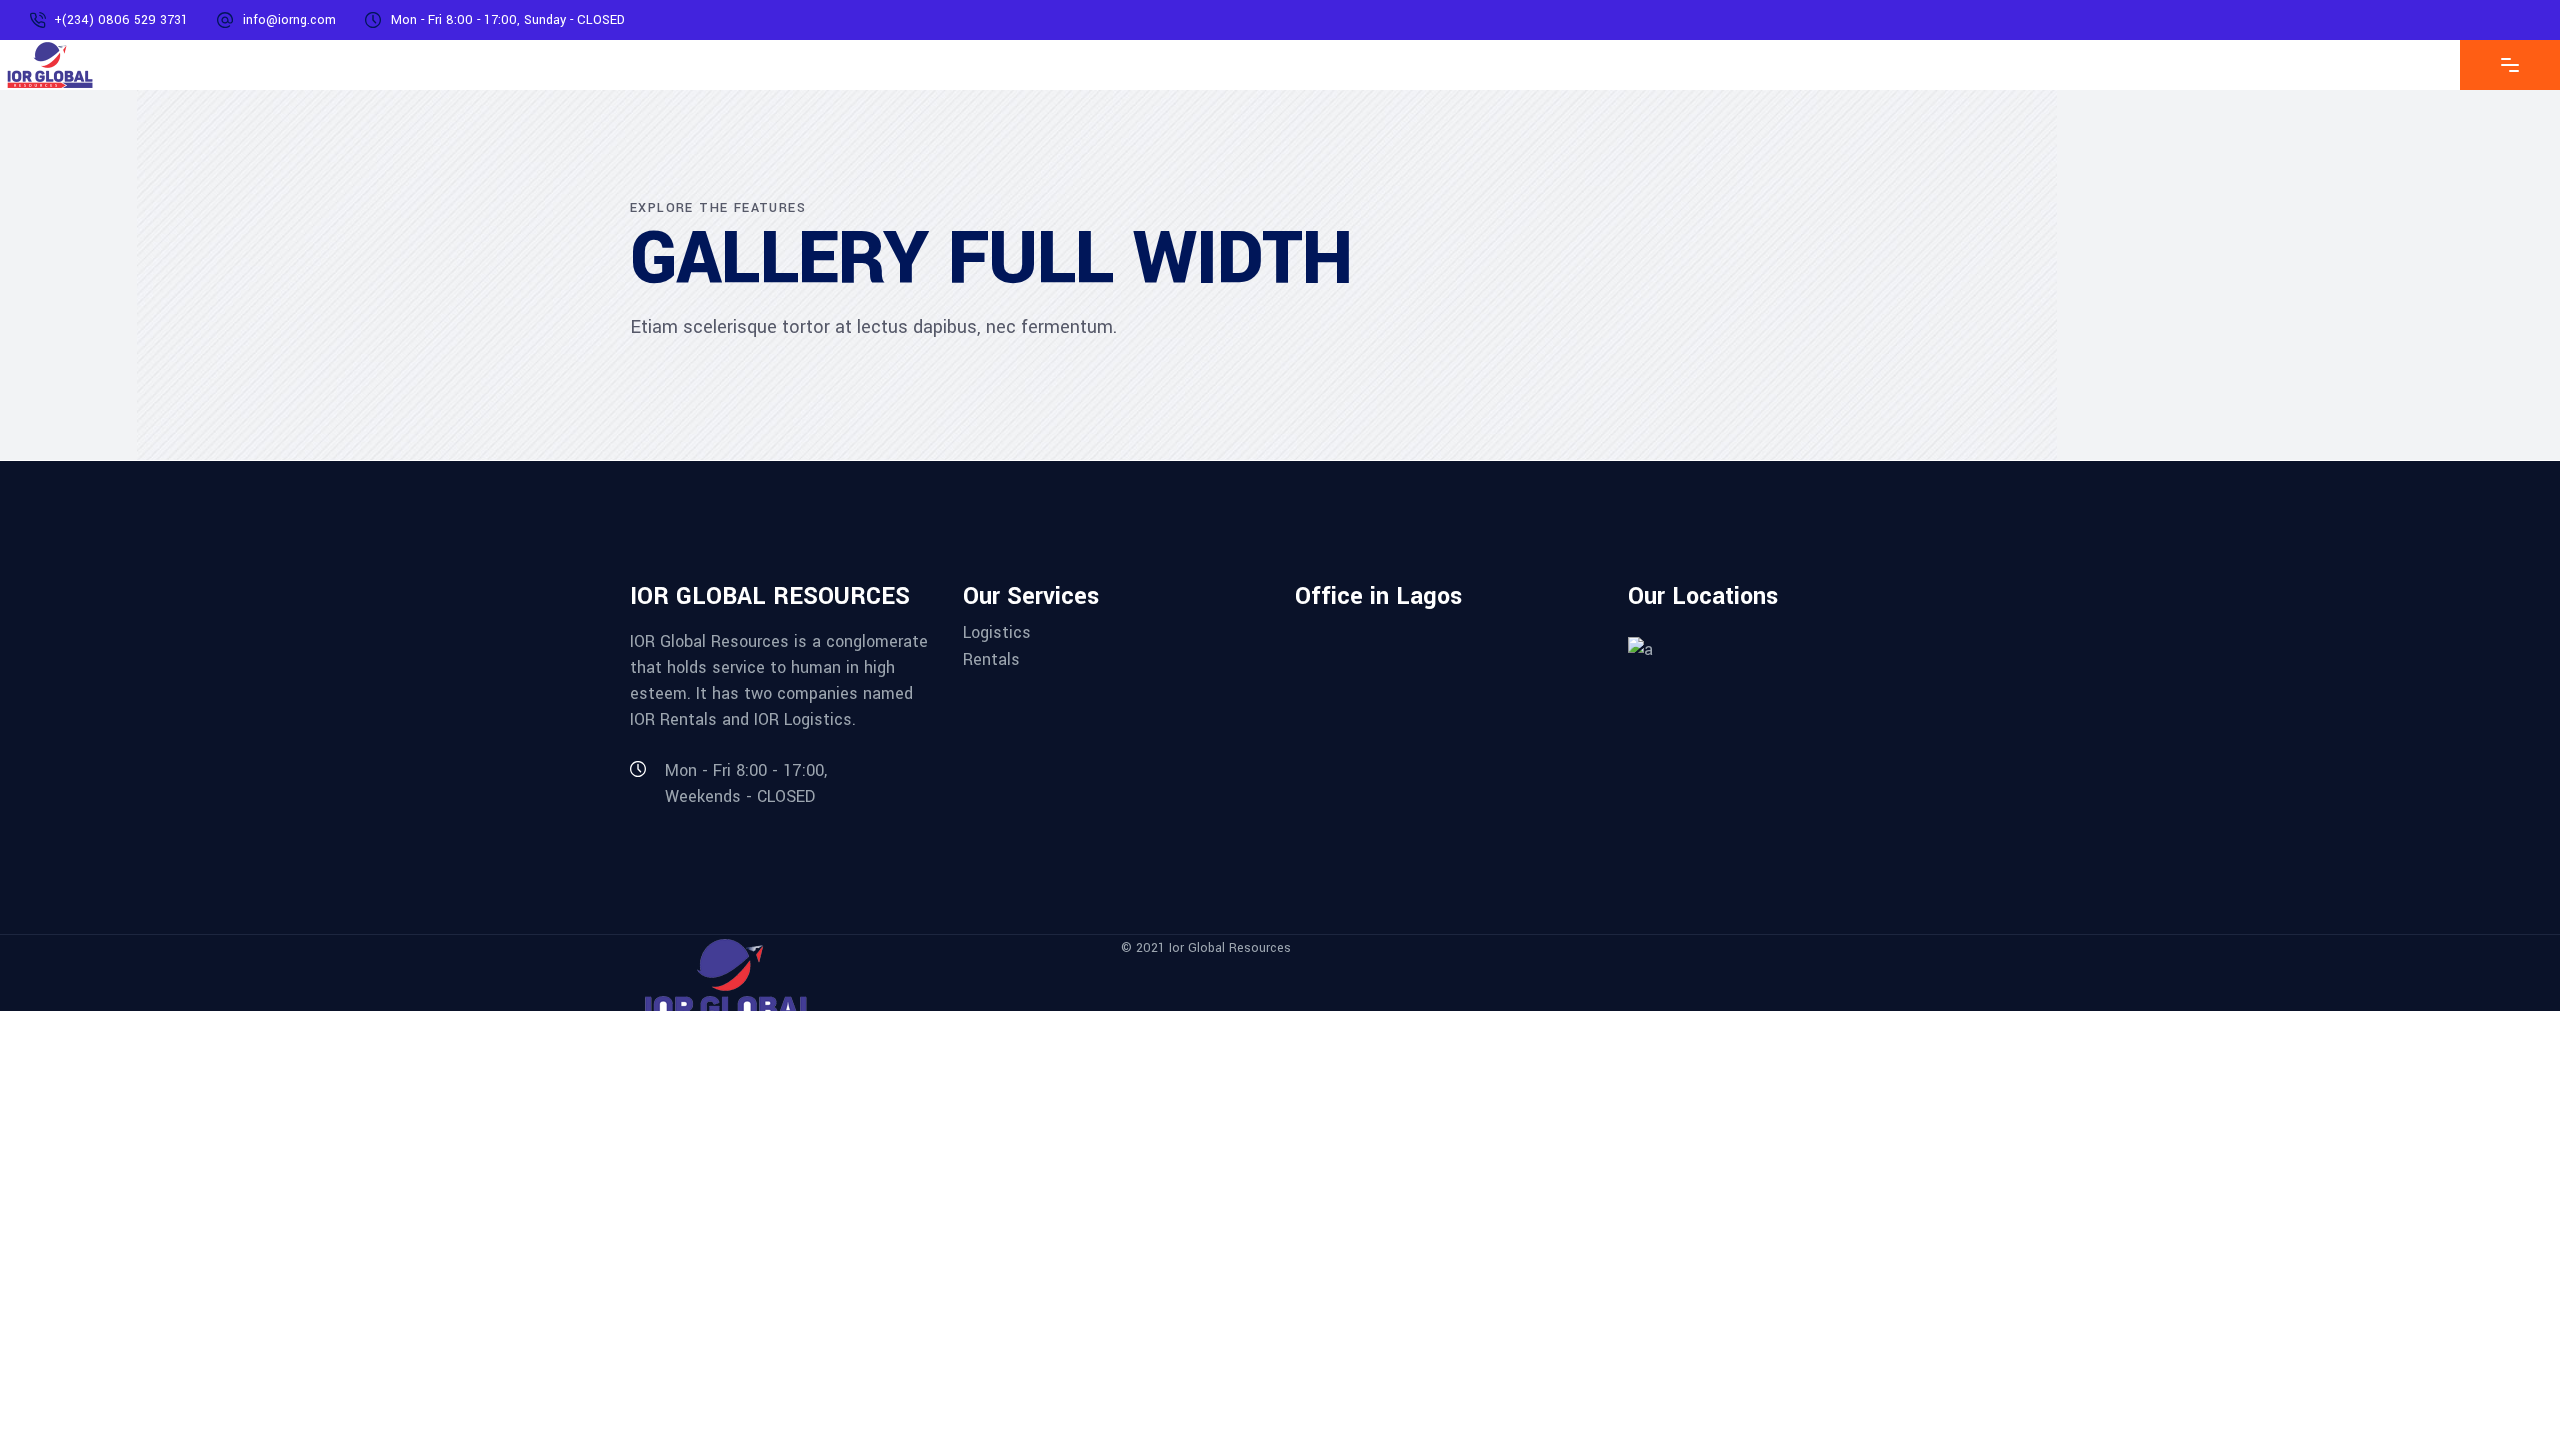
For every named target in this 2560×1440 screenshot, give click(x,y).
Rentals (991, 658)
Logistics (997, 632)
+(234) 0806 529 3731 (121, 20)
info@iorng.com (289, 20)
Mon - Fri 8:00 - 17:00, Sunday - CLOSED (508, 20)
